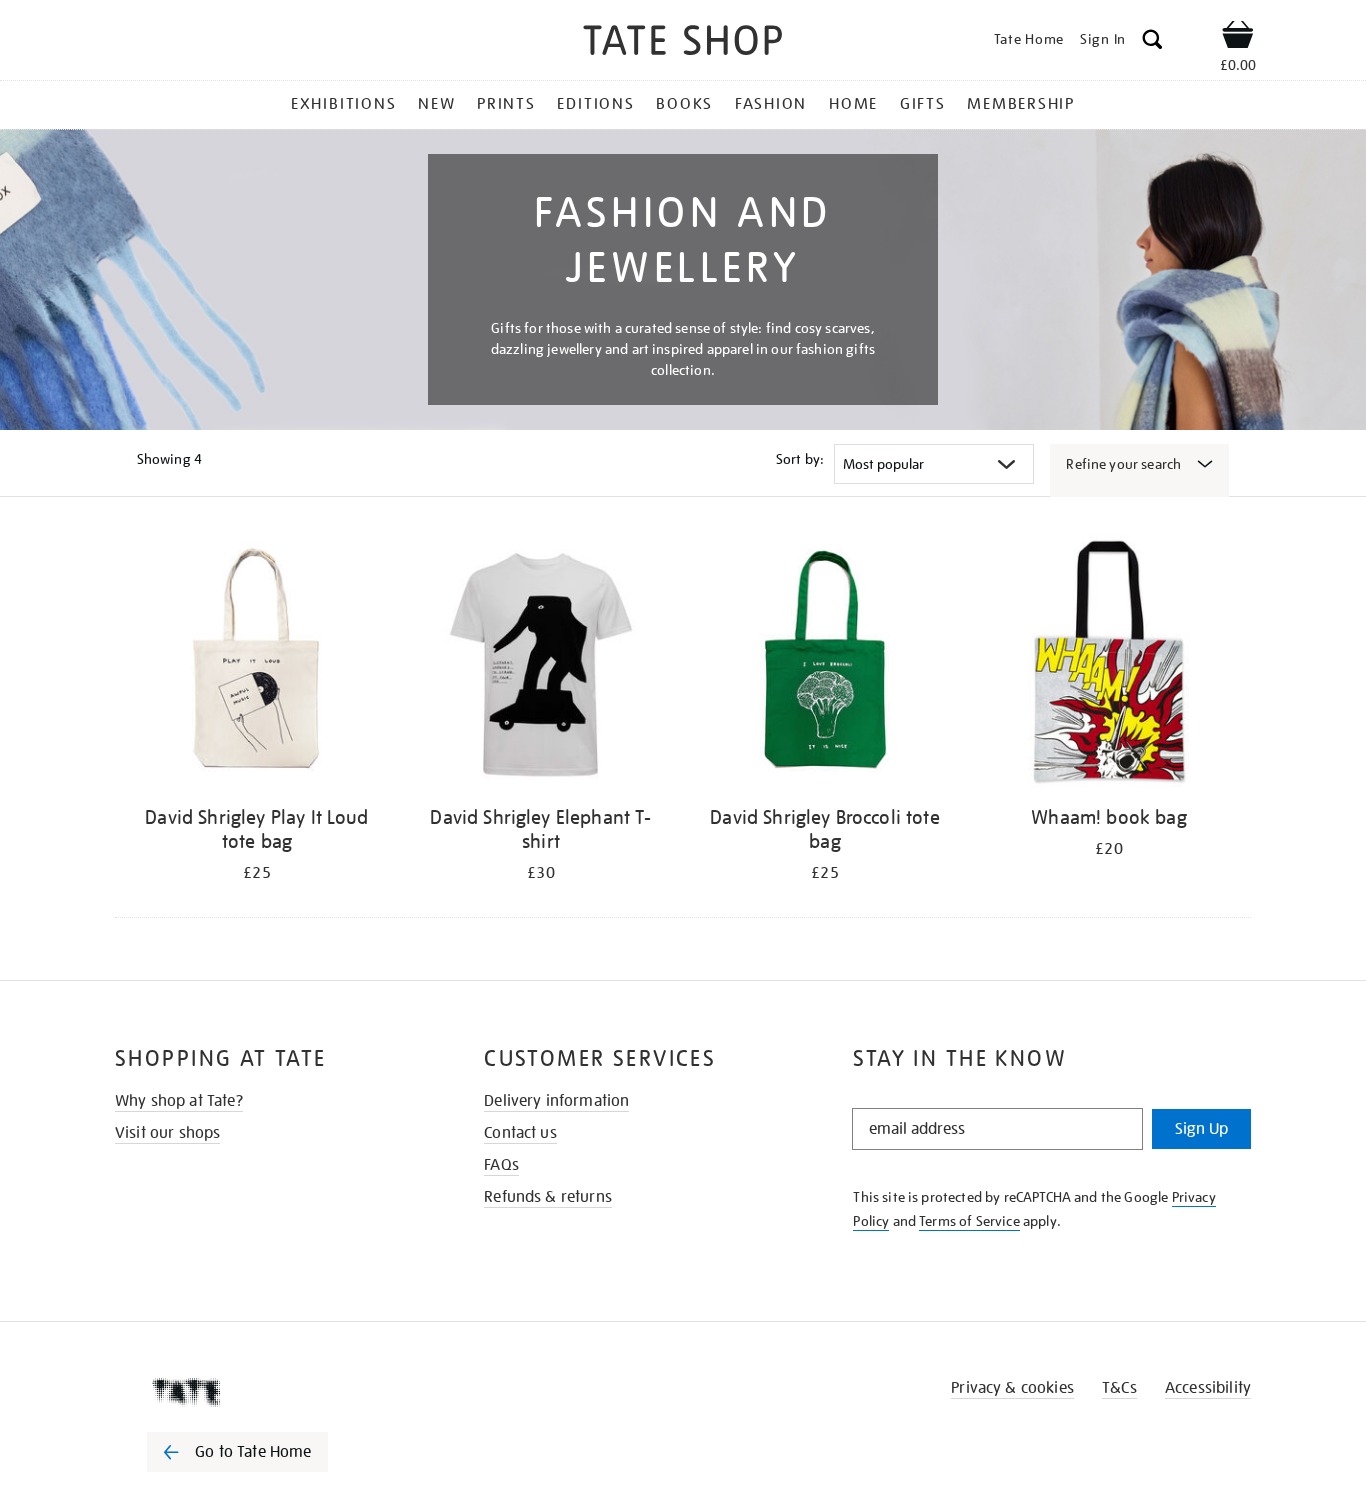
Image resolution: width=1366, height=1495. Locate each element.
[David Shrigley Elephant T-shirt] (541, 664)
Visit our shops (167, 1133)
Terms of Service (969, 1221)
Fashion (771, 104)
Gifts (923, 104)
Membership (1021, 104)
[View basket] (1238, 38)
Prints (506, 104)
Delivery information (556, 1101)
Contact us (520, 1133)
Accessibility (1208, 1388)
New (436, 104)
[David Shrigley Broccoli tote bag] (825, 664)
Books (684, 104)
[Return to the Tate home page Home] (683, 43)
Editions (595, 104)
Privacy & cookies (1012, 1388)
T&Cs (1119, 1388)
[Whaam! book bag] (1109, 664)
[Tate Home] (273, 1392)
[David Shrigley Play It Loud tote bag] (257, 664)
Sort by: (800, 459)
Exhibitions (343, 104)
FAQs (501, 1165)
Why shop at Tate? (179, 1101)
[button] (1152, 42)
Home (853, 104)
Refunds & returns (548, 1197)
